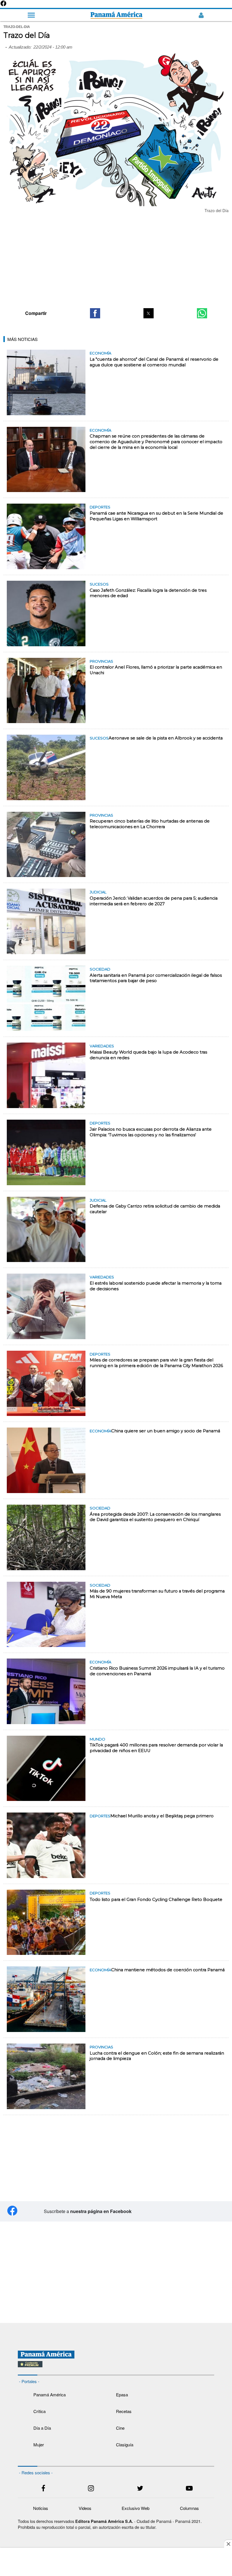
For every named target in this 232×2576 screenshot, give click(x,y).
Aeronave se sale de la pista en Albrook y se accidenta (166, 738)
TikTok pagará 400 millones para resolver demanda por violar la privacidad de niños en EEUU (156, 1748)
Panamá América (50, 2395)
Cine (120, 2428)
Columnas (189, 2508)
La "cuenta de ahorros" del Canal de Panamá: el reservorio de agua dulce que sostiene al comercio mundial (154, 362)
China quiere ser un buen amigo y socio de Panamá (166, 1431)
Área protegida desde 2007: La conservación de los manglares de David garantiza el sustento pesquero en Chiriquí (155, 1517)
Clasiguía (125, 2445)
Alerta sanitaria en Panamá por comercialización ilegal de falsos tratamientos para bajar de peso (156, 978)
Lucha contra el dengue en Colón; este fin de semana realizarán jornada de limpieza (157, 2056)
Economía (100, 353)
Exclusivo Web (136, 2508)
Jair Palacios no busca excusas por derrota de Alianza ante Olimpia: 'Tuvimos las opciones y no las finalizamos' (151, 1132)
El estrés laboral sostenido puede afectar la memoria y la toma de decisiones (156, 1286)
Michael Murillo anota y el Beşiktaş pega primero (162, 1816)
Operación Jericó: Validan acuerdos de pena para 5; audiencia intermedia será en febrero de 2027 (154, 901)
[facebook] (43, 2489)
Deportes (100, 507)
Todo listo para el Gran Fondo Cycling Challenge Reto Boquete (156, 1900)
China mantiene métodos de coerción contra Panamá (168, 1970)
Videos (85, 2508)
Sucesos (99, 584)
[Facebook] (3, 5)
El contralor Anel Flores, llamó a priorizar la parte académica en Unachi (156, 670)
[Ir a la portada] (116, 15)
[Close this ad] (228, 2544)
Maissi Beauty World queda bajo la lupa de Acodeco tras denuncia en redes (148, 1055)
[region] (116, 260)
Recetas (124, 2411)
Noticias (41, 2508)
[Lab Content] (116, 2368)
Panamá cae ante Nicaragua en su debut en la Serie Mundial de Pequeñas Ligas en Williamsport (156, 516)
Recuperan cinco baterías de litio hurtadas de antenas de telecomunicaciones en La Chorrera (150, 824)
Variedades (102, 1046)
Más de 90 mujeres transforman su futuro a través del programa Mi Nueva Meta (157, 1594)
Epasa (122, 2395)
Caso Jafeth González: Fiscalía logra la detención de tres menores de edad (148, 593)
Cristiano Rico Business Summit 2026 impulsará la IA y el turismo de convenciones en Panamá (157, 1671)
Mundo (97, 1739)
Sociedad (100, 969)
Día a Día (42, 2428)
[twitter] (140, 2489)
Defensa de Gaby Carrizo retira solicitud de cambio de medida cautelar (155, 1209)
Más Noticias (22, 339)
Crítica (39, 2411)
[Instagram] (91, 2489)
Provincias (101, 661)
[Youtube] (189, 2489)
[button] (95, 313)
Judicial (98, 892)
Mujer (39, 2445)
